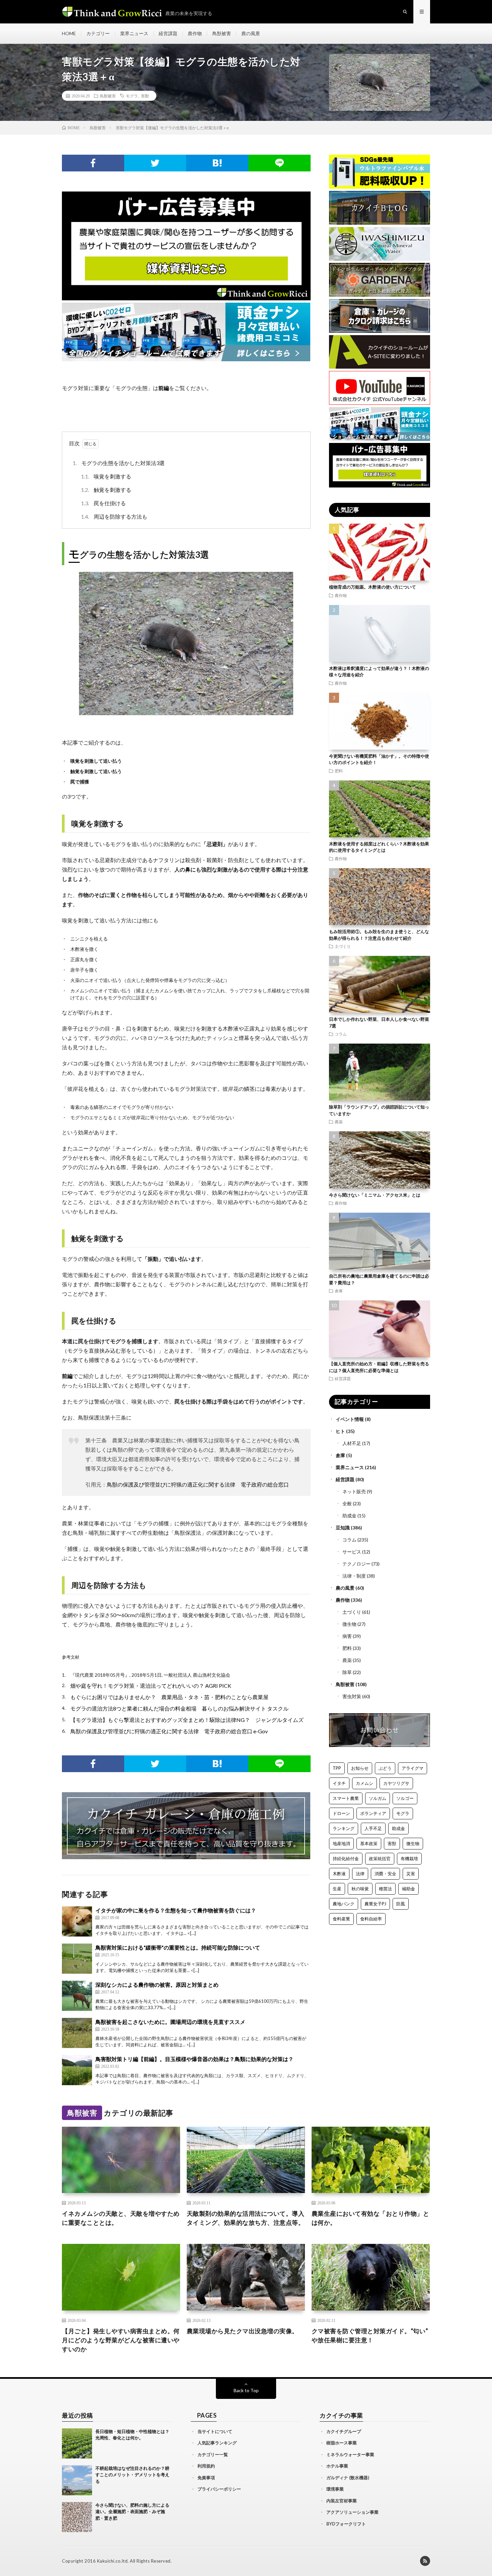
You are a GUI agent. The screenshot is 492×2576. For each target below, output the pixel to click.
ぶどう (385, 1768)
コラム (341, 1034)
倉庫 (339, 1291)
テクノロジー (356, 1564)
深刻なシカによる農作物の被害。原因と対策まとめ (157, 1985)
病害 (347, 1636)
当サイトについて (215, 2431)
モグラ (132, 96)
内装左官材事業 (342, 2501)
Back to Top (246, 2390)
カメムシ (364, 1783)
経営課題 (168, 33)
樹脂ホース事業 (342, 2443)
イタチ (339, 1783)
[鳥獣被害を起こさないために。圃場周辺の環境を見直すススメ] (77, 2033)
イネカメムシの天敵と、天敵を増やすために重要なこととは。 (121, 2218)
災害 (411, 1874)
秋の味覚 (360, 1889)
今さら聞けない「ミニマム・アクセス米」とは (375, 1195)
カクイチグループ (344, 2431)
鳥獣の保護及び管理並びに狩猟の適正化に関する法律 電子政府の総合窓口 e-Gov (169, 1731)
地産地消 (341, 1843)
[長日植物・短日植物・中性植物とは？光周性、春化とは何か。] (77, 2443)
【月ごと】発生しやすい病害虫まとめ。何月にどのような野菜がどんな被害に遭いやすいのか (121, 2340)
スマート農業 (346, 1798)
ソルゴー (405, 1798)
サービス (352, 1552)
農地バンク (344, 1904)
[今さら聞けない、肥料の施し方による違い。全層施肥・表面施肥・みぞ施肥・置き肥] (77, 2517)
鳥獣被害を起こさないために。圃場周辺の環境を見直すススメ (170, 2022)
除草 (347, 1672)
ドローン (341, 1813)
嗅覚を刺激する (106, 476)
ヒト (340, 1431)
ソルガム (378, 1798)
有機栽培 (409, 1859)
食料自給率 (371, 1919)
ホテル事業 (337, 2466)
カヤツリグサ (396, 1783)
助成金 (349, 1516)
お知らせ (360, 1768)
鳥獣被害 (222, 33)
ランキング (344, 1828)
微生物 (349, 1624)
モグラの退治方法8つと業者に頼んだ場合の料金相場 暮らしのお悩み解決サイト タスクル (179, 1708)
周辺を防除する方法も (114, 516)
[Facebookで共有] (93, 163)
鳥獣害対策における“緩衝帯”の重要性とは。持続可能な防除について (178, 1947)
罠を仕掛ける (103, 503)
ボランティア (373, 1813)
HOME (69, 33)
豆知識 (343, 1528)
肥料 (339, 771)
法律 (360, 1874)
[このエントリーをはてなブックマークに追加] (217, 163)
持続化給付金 (346, 1859)
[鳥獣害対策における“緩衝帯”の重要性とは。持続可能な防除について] (77, 1959)
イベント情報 (350, 1419)
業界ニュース (134, 33)
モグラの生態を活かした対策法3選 (119, 463)
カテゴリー (98, 33)
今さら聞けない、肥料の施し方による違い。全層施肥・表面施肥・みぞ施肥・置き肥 (132, 2512)
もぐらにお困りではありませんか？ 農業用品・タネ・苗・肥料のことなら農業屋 (169, 1697)
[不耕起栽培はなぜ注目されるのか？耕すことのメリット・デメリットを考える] (77, 2480)
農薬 (339, 1122)
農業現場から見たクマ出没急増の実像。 (242, 2331)
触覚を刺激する (106, 490)
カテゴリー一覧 (213, 2454)
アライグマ (413, 1768)
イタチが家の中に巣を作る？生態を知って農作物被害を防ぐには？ (176, 1910)
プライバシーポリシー (219, 2489)
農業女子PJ (375, 1904)
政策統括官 (380, 1859)
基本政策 (369, 1843)
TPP (337, 1768)
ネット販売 (354, 1491)
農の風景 (251, 33)
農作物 (195, 33)
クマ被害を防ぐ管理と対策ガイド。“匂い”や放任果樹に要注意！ (370, 2335)
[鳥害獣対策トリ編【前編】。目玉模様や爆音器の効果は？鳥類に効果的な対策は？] (77, 2070)
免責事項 (206, 2478)
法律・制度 (354, 1576)
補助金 (408, 1889)
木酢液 (339, 1874)
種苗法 (385, 1889)
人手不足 (373, 1828)
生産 (337, 1889)
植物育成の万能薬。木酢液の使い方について (373, 587)
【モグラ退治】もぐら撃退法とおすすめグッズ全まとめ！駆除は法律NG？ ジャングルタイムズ (187, 1720)
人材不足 (352, 1443)
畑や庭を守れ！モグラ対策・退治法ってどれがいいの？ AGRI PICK (151, 1686)
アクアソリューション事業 (352, 2512)
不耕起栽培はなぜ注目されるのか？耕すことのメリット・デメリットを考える (132, 2475)
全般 (347, 1503)
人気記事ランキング (217, 2443)
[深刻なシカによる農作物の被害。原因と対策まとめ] (77, 1996)
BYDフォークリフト (346, 2524)
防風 (401, 1904)
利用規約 (206, 2466)
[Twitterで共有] (155, 163)
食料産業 (341, 1919)
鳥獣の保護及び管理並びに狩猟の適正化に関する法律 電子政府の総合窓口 (198, 1484)
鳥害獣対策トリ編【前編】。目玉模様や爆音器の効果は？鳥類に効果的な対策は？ (194, 2059)
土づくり (343, 946)
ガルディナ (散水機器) (348, 2478)
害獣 (145, 96)
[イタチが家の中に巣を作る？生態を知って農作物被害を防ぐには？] (77, 1921)
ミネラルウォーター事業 (350, 2454)
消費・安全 (385, 1874)
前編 (164, 388)
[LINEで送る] (279, 163)
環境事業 (335, 2489)
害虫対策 (352, 1696)
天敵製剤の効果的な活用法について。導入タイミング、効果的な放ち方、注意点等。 (246, 2218)
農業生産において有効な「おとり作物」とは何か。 (371, 2218)
